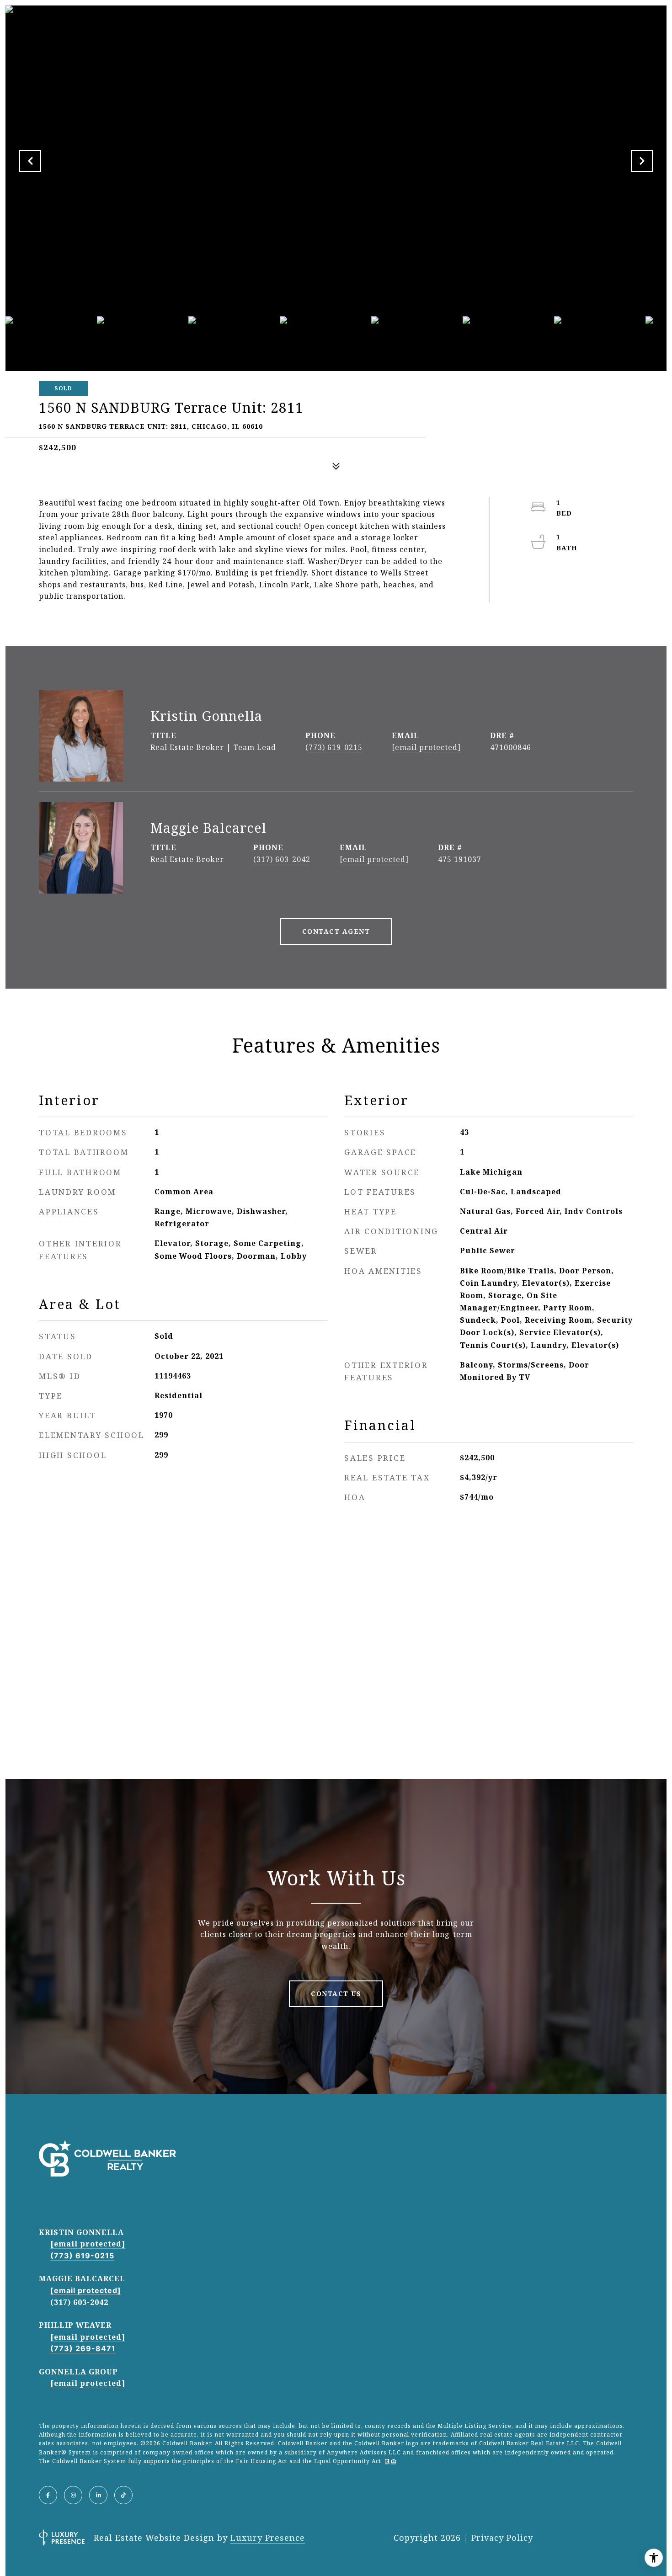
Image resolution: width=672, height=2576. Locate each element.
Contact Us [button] (336, 1993)
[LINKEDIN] (98, 2495)
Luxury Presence (268, 2538)
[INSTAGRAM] (73, 2495)
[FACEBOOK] (48, 2495)
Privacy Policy (502, 2538)
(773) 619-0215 (334, 747)
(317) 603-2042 (282, 859)
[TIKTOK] (123, 2495)
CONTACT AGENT (336, 931)
